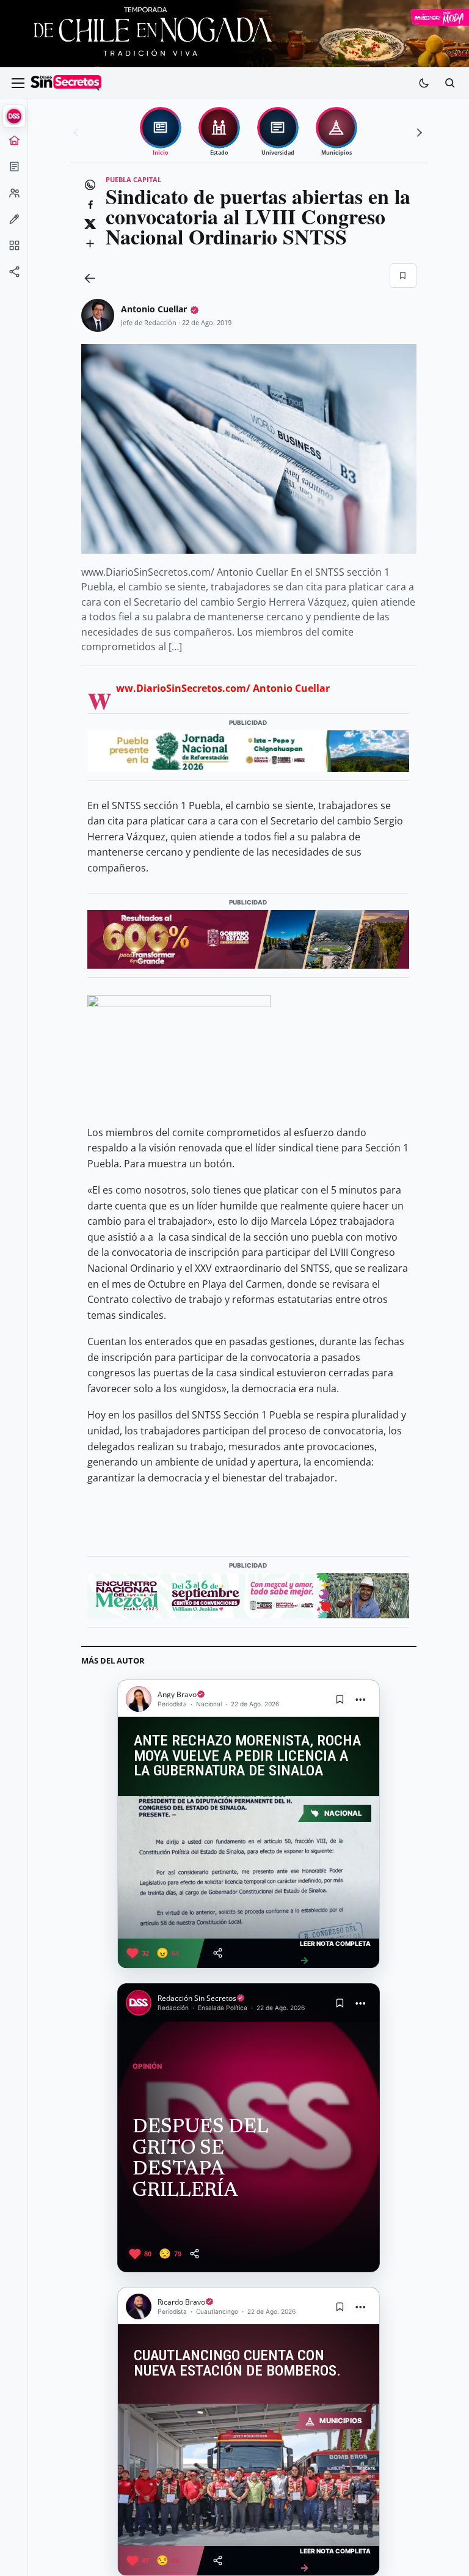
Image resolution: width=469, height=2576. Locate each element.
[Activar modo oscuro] (424, 83)
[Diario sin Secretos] (66, 83)
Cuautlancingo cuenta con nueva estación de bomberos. (237, 2363)
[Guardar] (403, 276)
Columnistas (14, 223)
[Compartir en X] (90, 224)
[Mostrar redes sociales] (14, 276)
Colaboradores (14, 197)
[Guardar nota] (340, 1699)
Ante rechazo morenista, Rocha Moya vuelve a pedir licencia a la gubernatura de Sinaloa (247, 1756)
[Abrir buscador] (449, 83)
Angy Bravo (177, 1694)
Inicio (14, 144)
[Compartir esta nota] (218, 1953)
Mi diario (14, 171)
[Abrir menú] (18, 83)
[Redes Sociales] (14, 276)
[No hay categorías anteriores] (78, 133)
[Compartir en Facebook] (90, 205)
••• (361, 1699)
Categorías (14, 249)
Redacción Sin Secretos (197, 1998)
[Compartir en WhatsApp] (90, 185)
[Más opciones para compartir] (90, 244)
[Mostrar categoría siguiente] (418, 133)
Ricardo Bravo (181, 2302)
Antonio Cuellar (154, 309)
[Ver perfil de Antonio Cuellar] (98, 315)
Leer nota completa (335, 1953)
